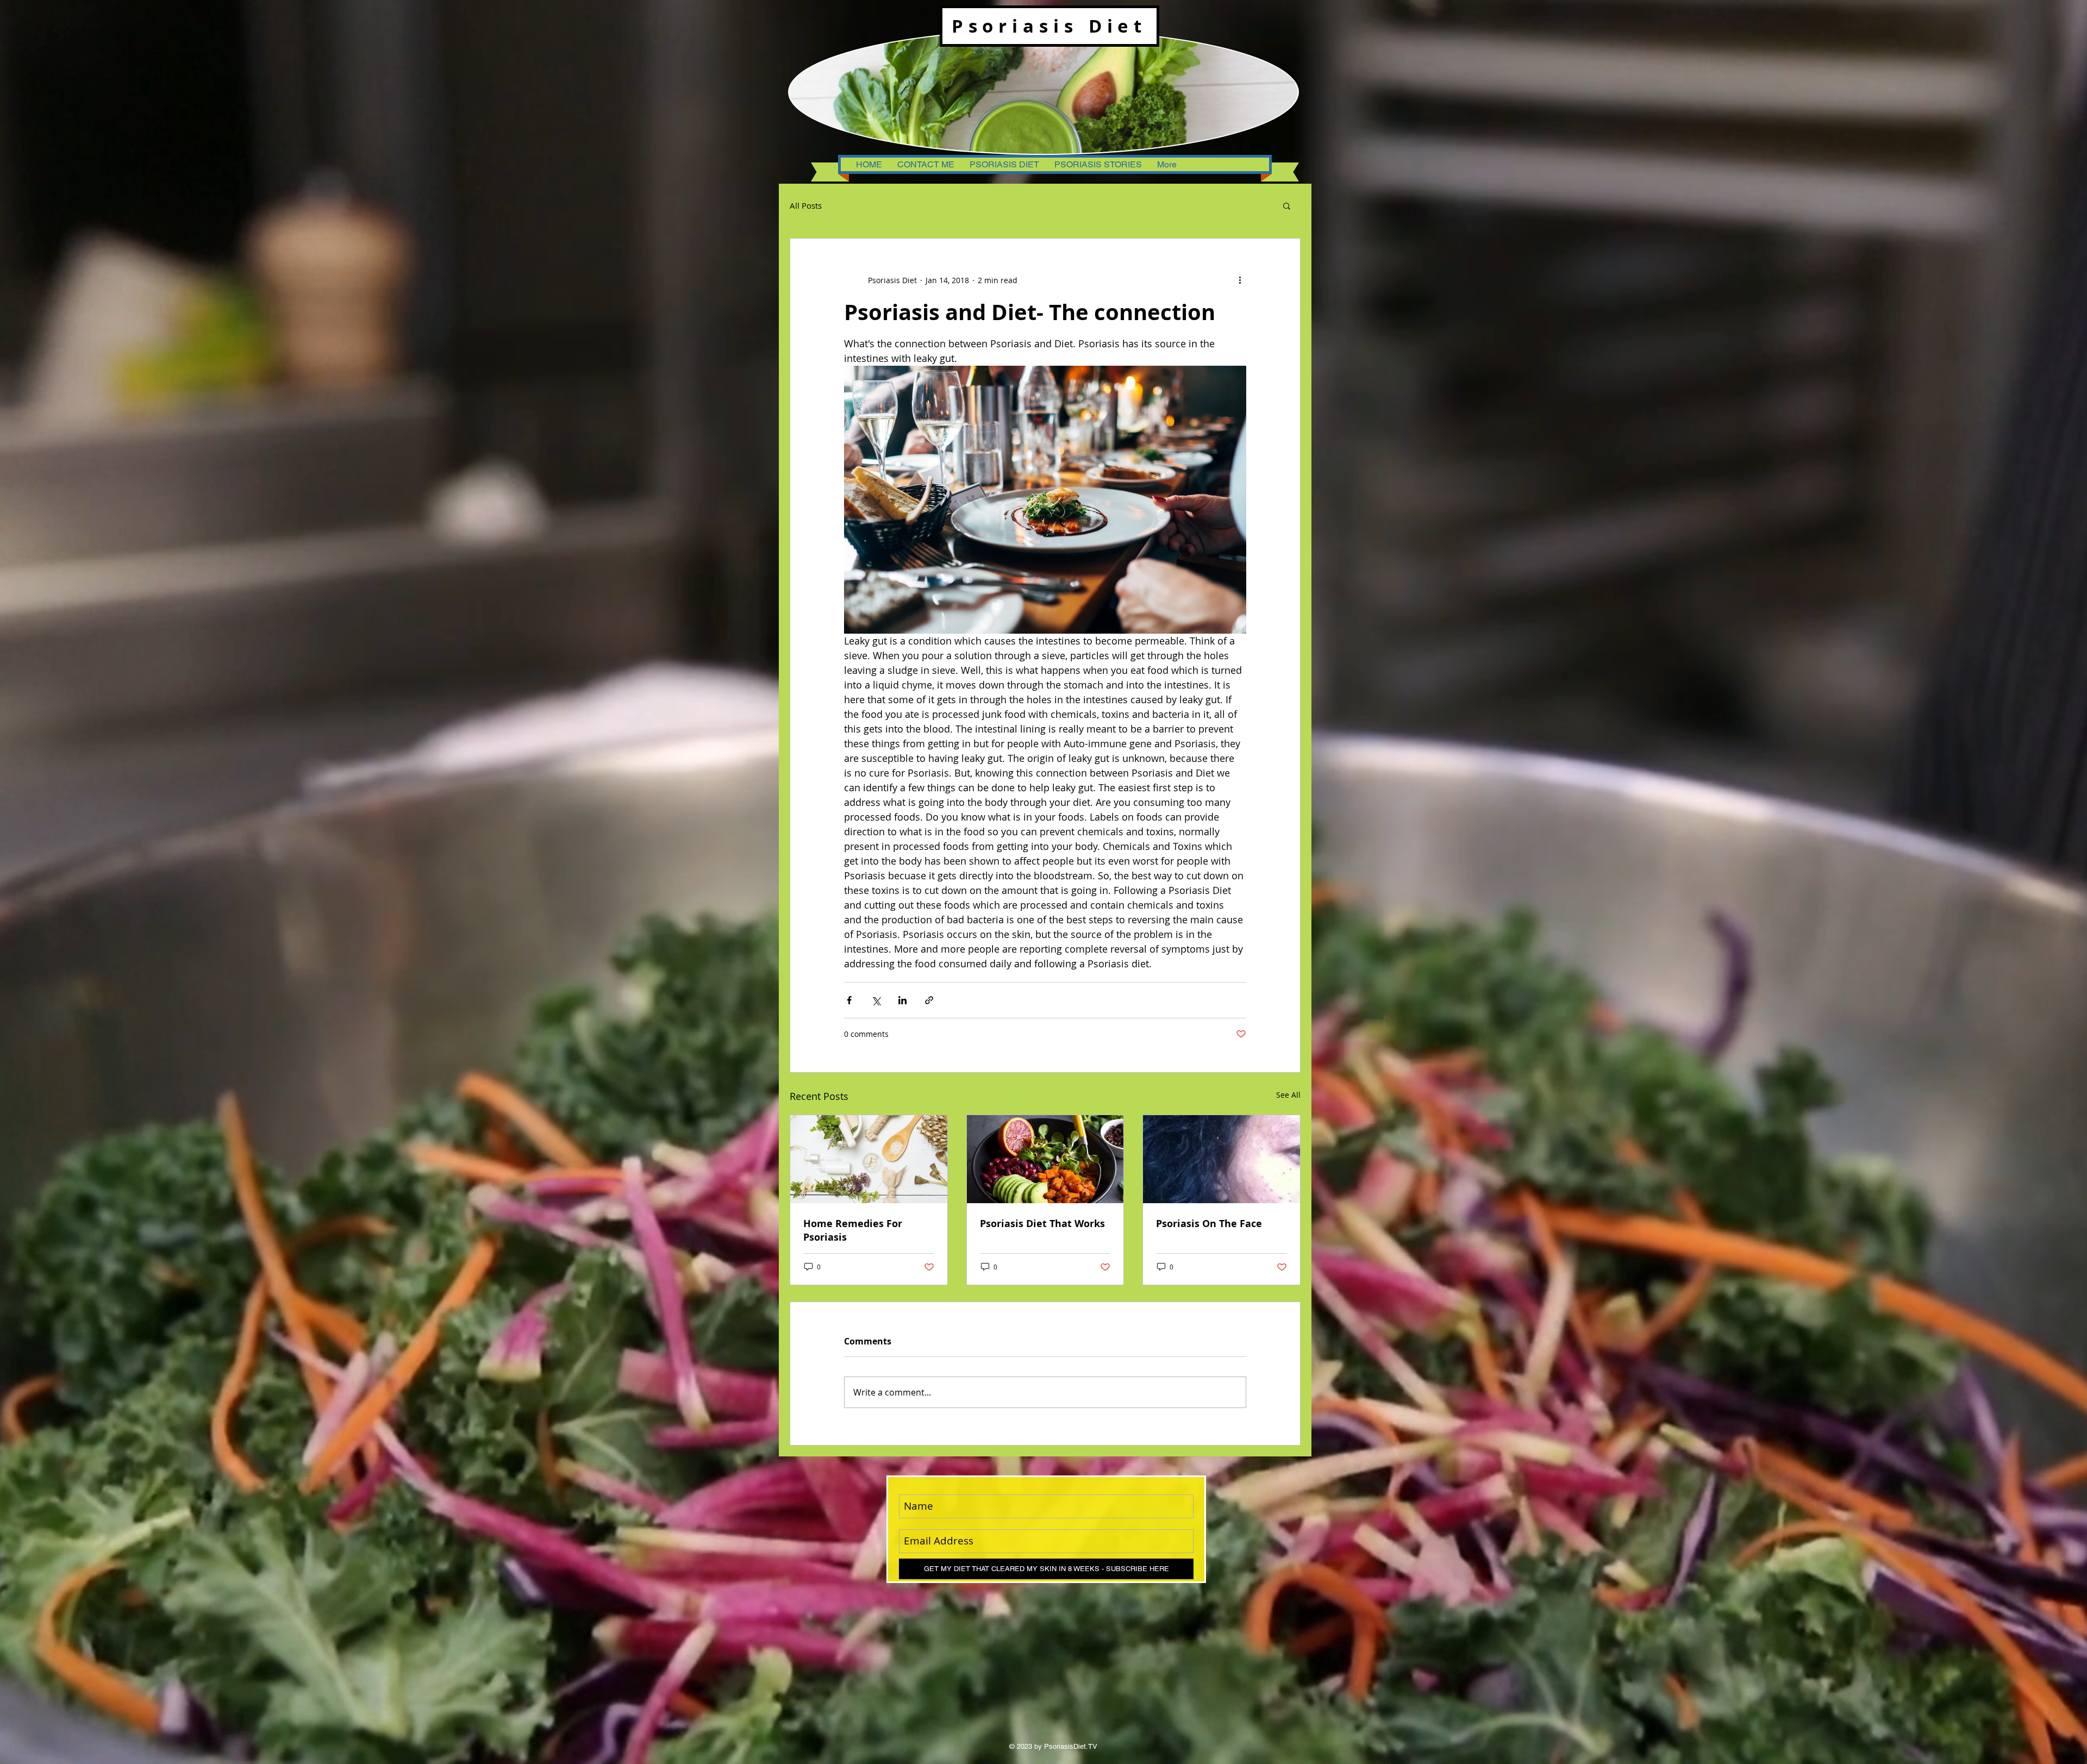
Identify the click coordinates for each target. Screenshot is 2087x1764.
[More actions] (1240, 280)
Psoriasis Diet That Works (1042, 1224)
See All (1288, 1095)
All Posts (806, 205)
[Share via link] (929, 1000)
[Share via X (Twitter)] (876, 1000)
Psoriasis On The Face (1209, 1224)
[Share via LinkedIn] (902, 1000)
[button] (1287, 205)
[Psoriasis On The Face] (1221, 1159)
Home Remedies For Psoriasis (853, 1230)
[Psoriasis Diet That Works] (1045, 1159)
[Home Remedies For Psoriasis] (869, 1159)
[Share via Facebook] (849, 1000)
